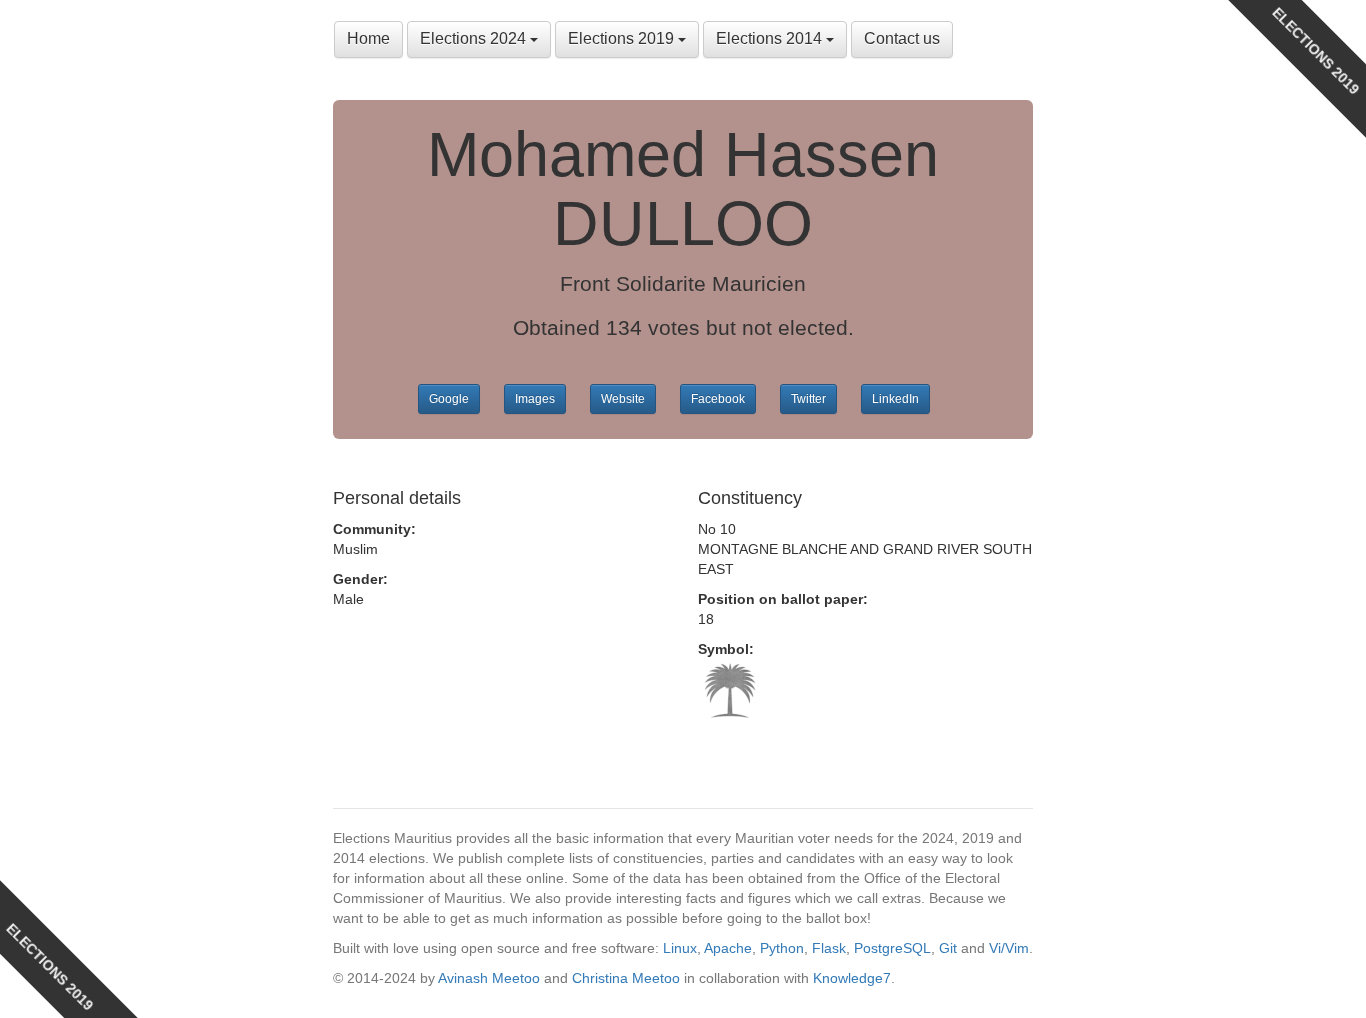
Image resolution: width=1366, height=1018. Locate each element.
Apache (728, 948)
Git (948, 948)
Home (368, 38)
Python (782, 948)
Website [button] (623, 399)
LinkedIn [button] (895, 399)
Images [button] (535, 399)
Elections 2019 (623, 38)
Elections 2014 (771, 38)
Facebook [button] (718, 399)
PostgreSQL (892, 948)
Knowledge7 (852, 978)
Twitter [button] (808, 399)
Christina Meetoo (626, 978)
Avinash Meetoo (489, 978)
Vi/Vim (1009, 948)
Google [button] (449, 399)
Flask (829, 948)
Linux (680, 948)
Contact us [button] (902, 38)
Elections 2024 (475, 38)
